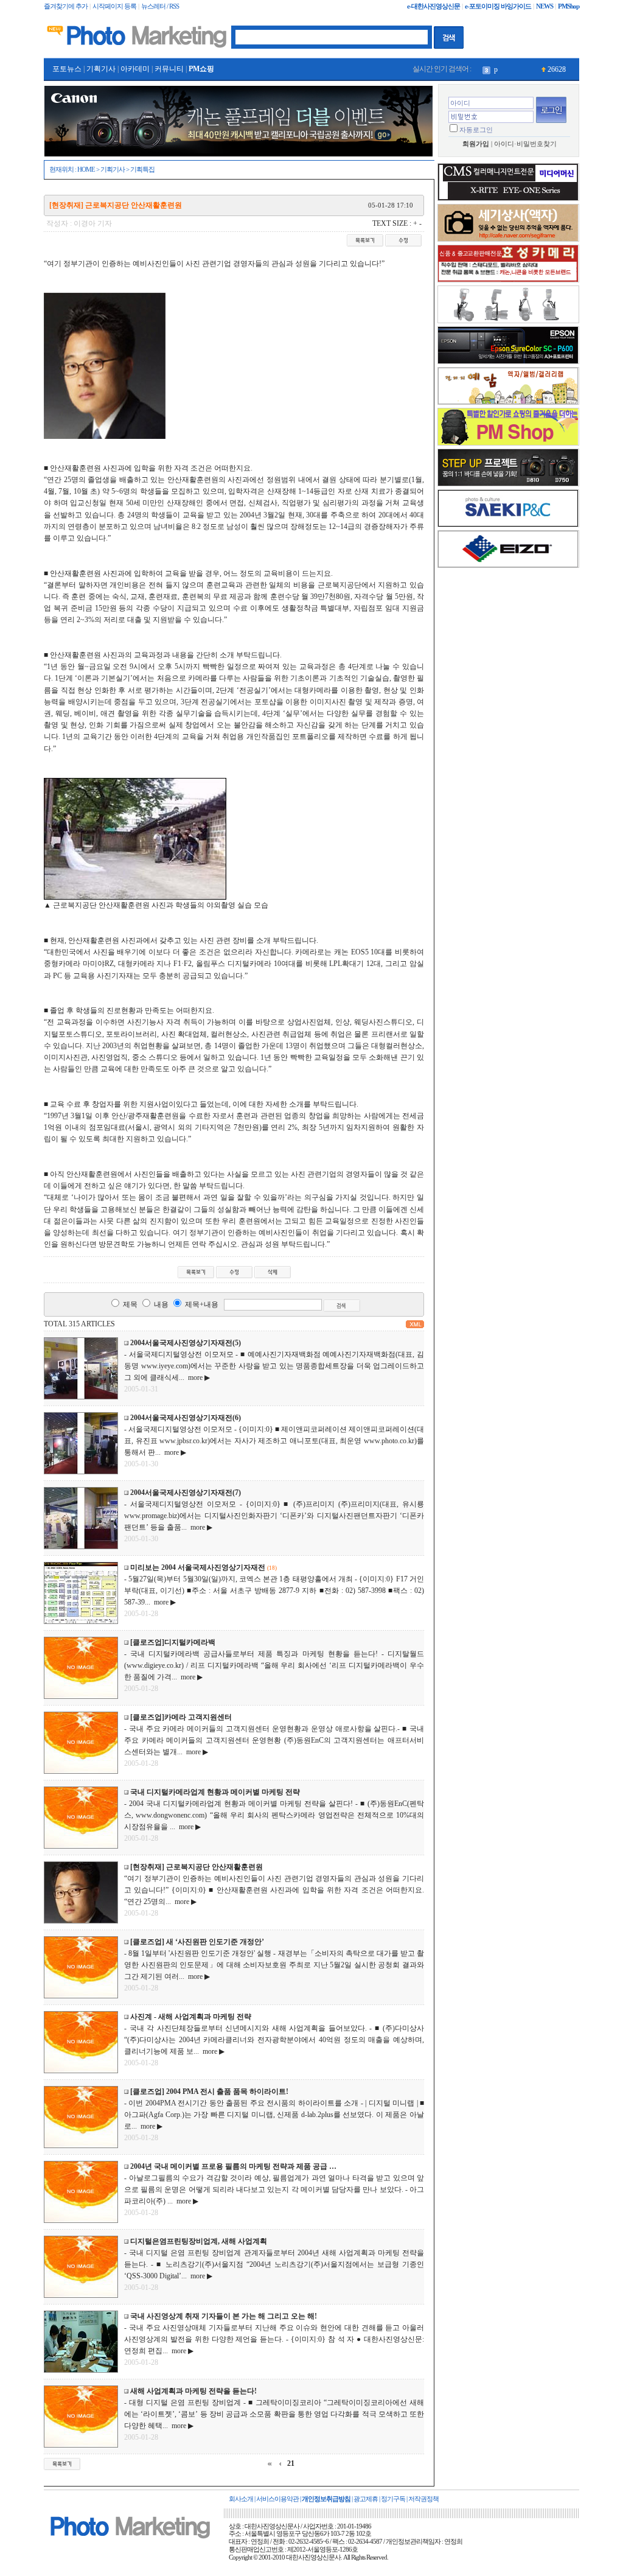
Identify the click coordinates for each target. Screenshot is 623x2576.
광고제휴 (366, 2499)
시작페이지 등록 (114, 6)
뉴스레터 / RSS (160, 6)
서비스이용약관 (277, 2499)
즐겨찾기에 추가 (66, 6)
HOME (86, 170)
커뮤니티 (169, 69)
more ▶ (197, 1377)
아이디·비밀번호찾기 (525, 144)
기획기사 (101, 69)
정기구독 (393, 2499)
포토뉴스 (67, 69)
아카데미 (135, 69)
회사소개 (241, 2499)
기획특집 (142, 170)
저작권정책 (423, 2499)
